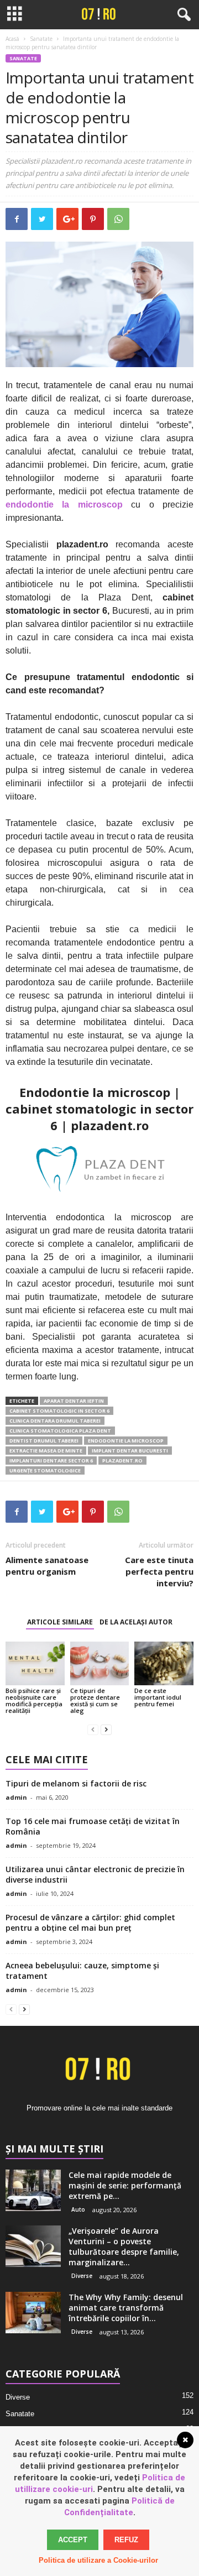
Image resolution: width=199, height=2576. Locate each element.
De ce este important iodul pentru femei (158, 1697)
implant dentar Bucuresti (130, 1451)
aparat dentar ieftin (74, 1401)
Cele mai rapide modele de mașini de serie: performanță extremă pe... (125, 2185)
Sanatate (41, 39)
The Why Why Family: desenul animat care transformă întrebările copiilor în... (126, 2308)
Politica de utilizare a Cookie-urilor (98, 2560)
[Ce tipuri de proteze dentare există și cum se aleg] (100, 1664)
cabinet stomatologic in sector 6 (59, 1411)
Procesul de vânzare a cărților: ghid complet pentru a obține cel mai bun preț (90, 1922)
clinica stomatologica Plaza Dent (60, 1431)
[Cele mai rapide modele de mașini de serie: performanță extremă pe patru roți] (33, 2190)
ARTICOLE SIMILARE (60, 1622)
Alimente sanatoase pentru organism (47, 1566)
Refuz (126, 2540)
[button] (182, 15)
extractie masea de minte (46, 1451)
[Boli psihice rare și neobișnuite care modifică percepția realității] (35, 1664)
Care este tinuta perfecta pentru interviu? (159, 1571)
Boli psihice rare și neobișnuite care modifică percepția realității (34, 1700)
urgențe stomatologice (45, 1470)
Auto (78, 2209)
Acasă (12, 39)
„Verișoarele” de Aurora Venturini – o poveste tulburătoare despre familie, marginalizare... (124, 2246)
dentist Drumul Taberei (44, 1441)
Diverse (82, 2276)
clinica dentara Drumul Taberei (55, 1421)
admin (16, 1797)
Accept (73, 2540)
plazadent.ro (122, 1461)
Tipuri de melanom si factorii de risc (76, 1783)
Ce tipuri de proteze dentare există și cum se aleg (95, 1700)
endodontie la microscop (126, 1441)
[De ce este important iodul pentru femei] (164, 1664)
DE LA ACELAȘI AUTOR (136, 1622)
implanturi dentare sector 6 (51, 1461)
